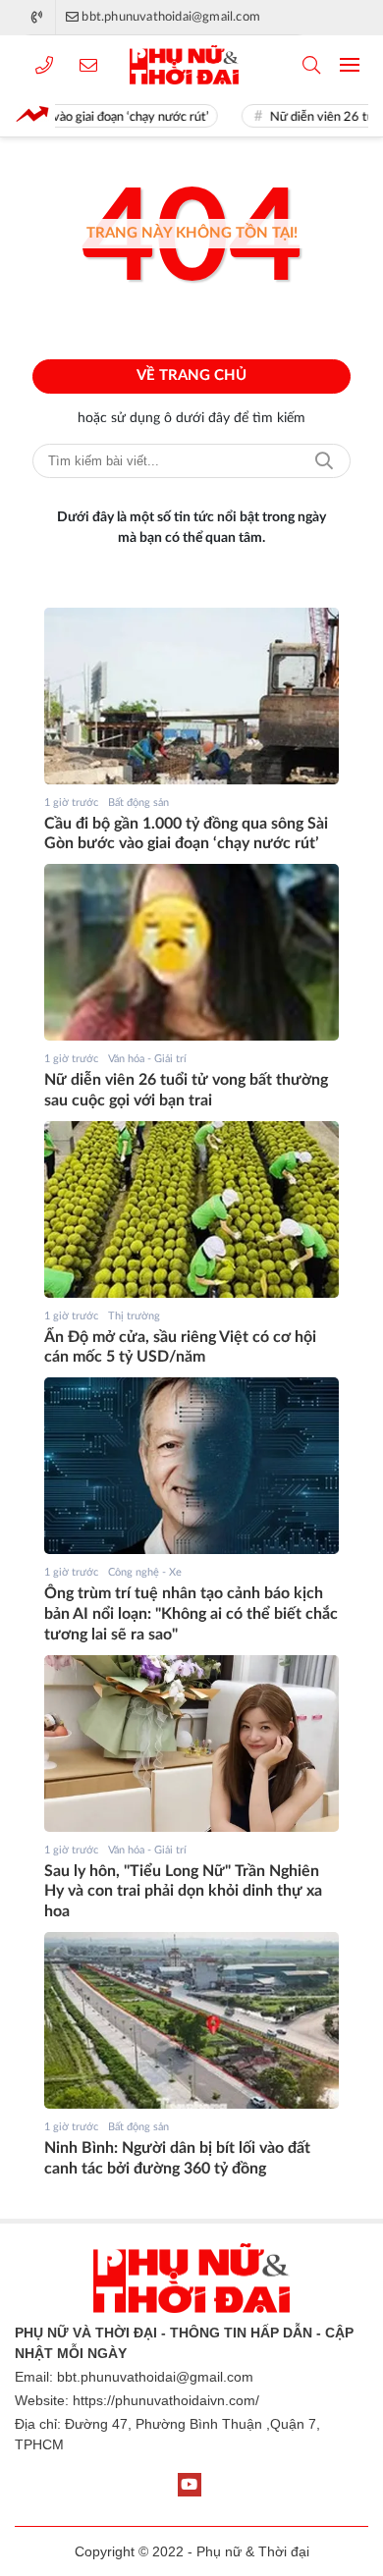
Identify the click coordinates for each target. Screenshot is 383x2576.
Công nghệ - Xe (145, 1572)
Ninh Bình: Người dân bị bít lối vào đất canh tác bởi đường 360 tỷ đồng (177, 2158)
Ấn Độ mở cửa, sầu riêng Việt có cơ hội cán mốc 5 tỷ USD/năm (180, 1347)
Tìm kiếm (324, 461)
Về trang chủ (191, 376)
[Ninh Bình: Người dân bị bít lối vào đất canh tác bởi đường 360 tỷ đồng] (191, 2020)
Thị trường (134, 1316)
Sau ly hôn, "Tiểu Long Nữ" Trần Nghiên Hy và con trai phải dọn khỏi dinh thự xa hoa (183, 1892)
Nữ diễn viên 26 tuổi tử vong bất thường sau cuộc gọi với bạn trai (186, 1090)
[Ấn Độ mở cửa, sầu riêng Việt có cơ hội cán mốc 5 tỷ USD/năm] (191, 1209)
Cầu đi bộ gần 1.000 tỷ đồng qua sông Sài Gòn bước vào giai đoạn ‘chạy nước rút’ (186, 834)
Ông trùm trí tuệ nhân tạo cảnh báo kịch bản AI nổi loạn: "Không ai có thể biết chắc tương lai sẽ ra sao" (191, 1614)
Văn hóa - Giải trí (147, 1059)
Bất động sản (138, 803)
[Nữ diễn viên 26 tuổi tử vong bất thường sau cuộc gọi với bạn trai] (191, 952)
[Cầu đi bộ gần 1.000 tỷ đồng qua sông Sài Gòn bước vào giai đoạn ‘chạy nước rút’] (191, 696)
